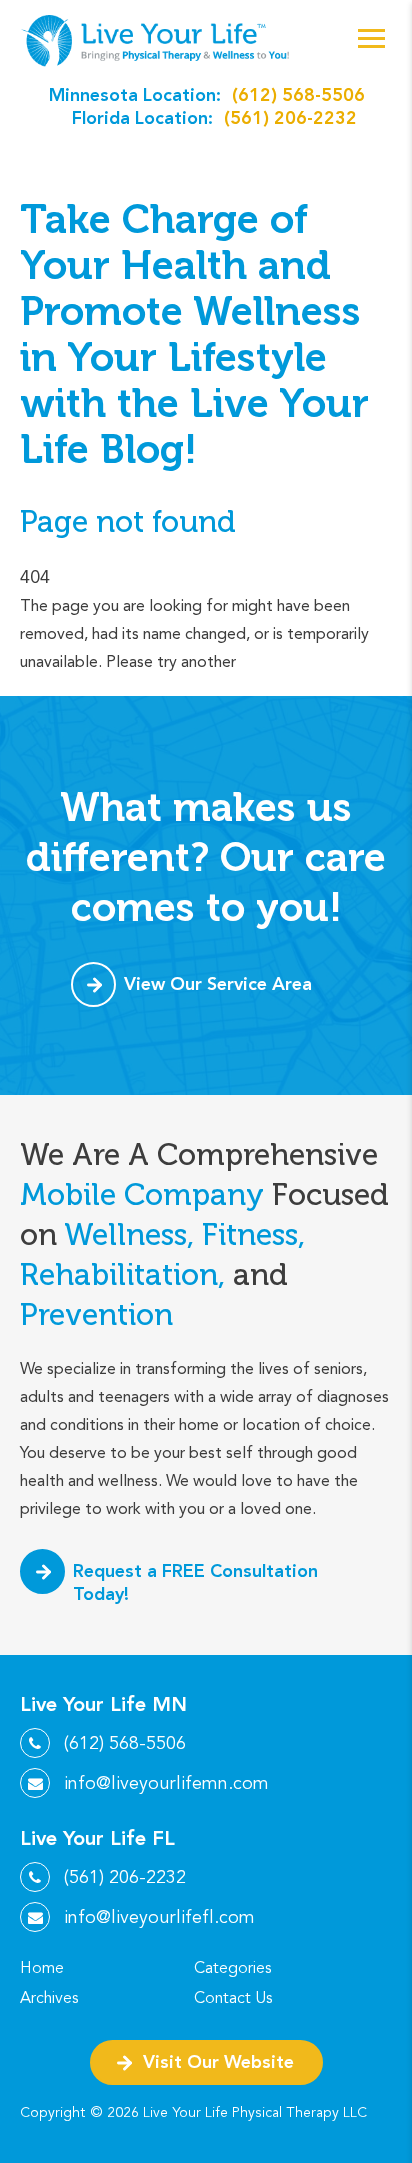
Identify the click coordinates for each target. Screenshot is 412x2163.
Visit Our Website (218, 2061)
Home (42, 1968)
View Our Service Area (218, 983)
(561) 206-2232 (290, 117)
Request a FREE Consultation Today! (195, 1582)
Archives (49, 1998)
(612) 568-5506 (298, 94)
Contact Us (233, 1998)
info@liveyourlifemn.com (166, 1783)
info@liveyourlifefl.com (159, 1917)
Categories (232, 1968)
